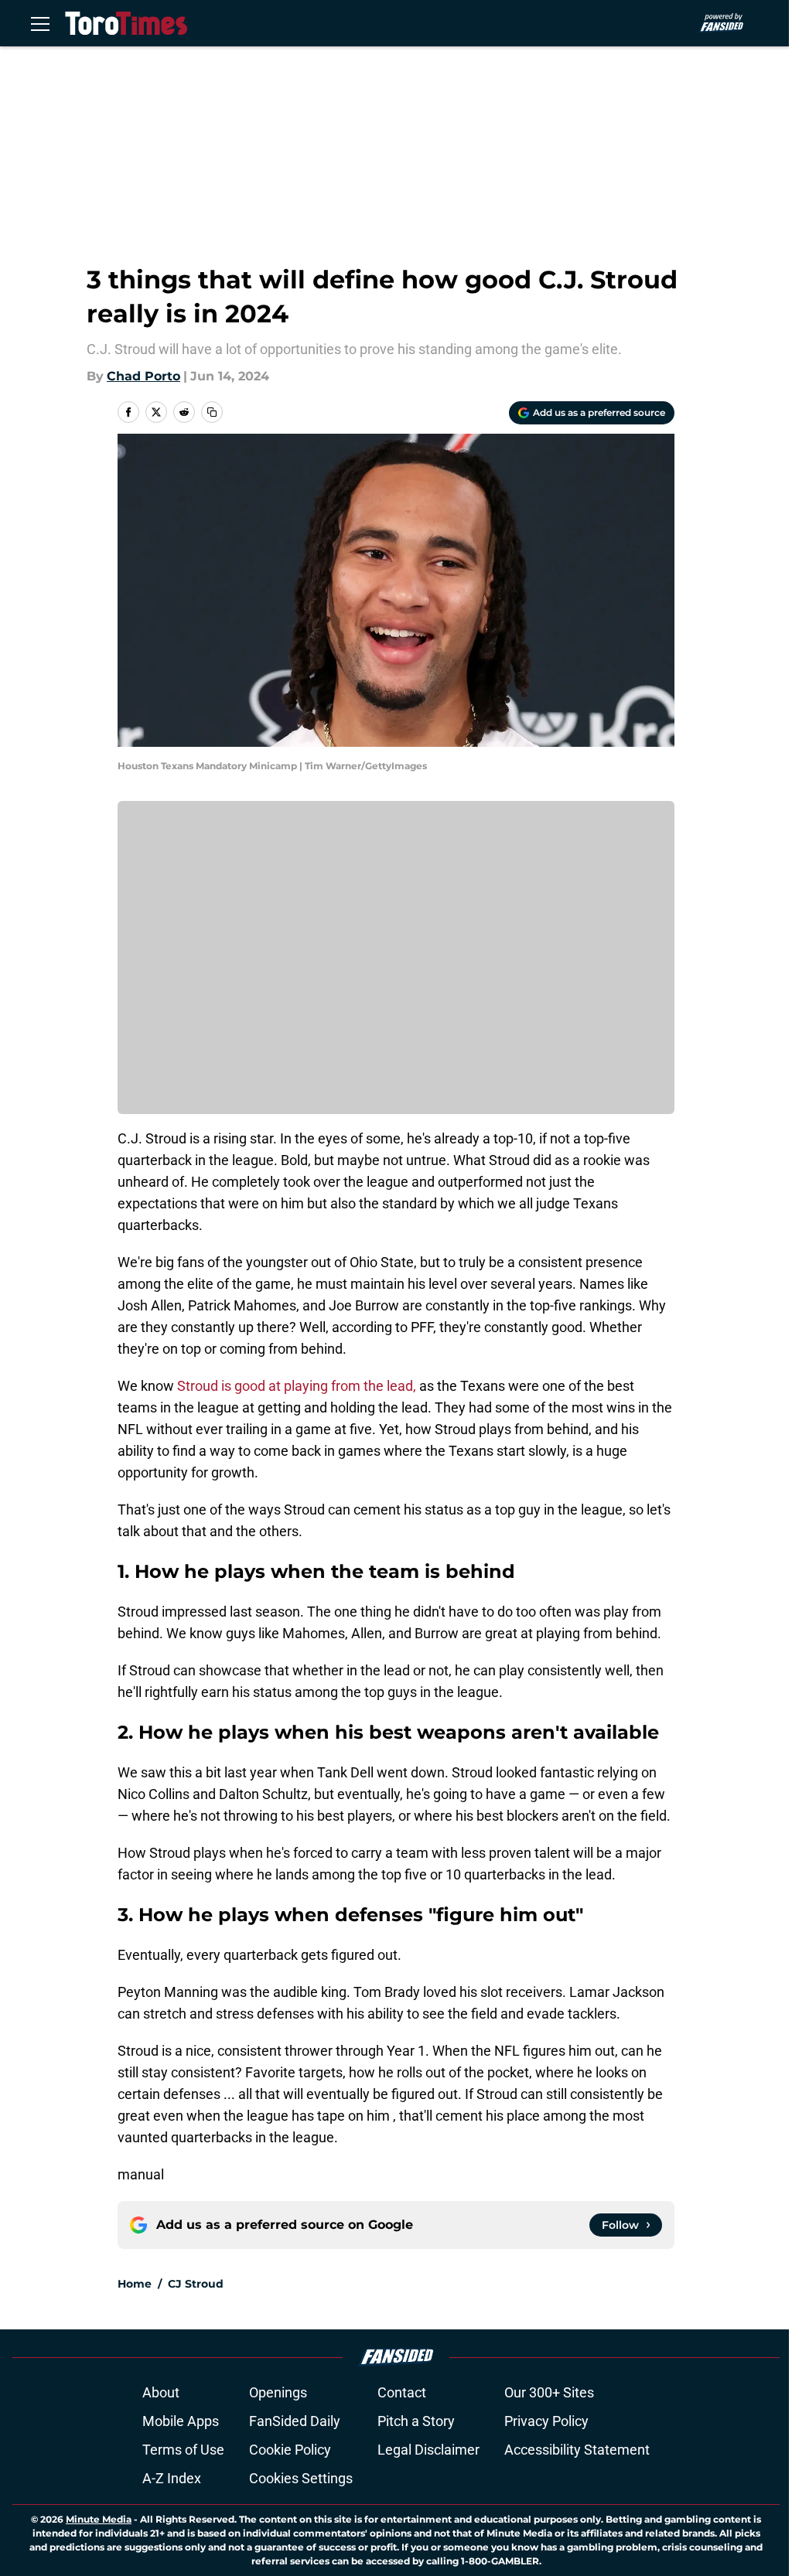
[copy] (212, 412)
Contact (402, 2392)
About (161, 2392)
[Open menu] (40, 23)
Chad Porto (143, 376)
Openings (278, 2392)
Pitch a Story (416, 2421)
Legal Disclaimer (428, 2450)
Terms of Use (183, 2450)
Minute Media (99, 2519)
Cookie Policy (290, 2450)
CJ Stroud (196, 2284)
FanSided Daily (295, 2421)
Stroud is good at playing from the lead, (298, 1386)
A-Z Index (172, 2478)
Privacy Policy (546, 2421)
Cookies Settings (301, 2478)
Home (135, 2284)
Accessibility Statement (577, 2450)
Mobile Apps (181, 2421)
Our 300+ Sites (549, 2392)
